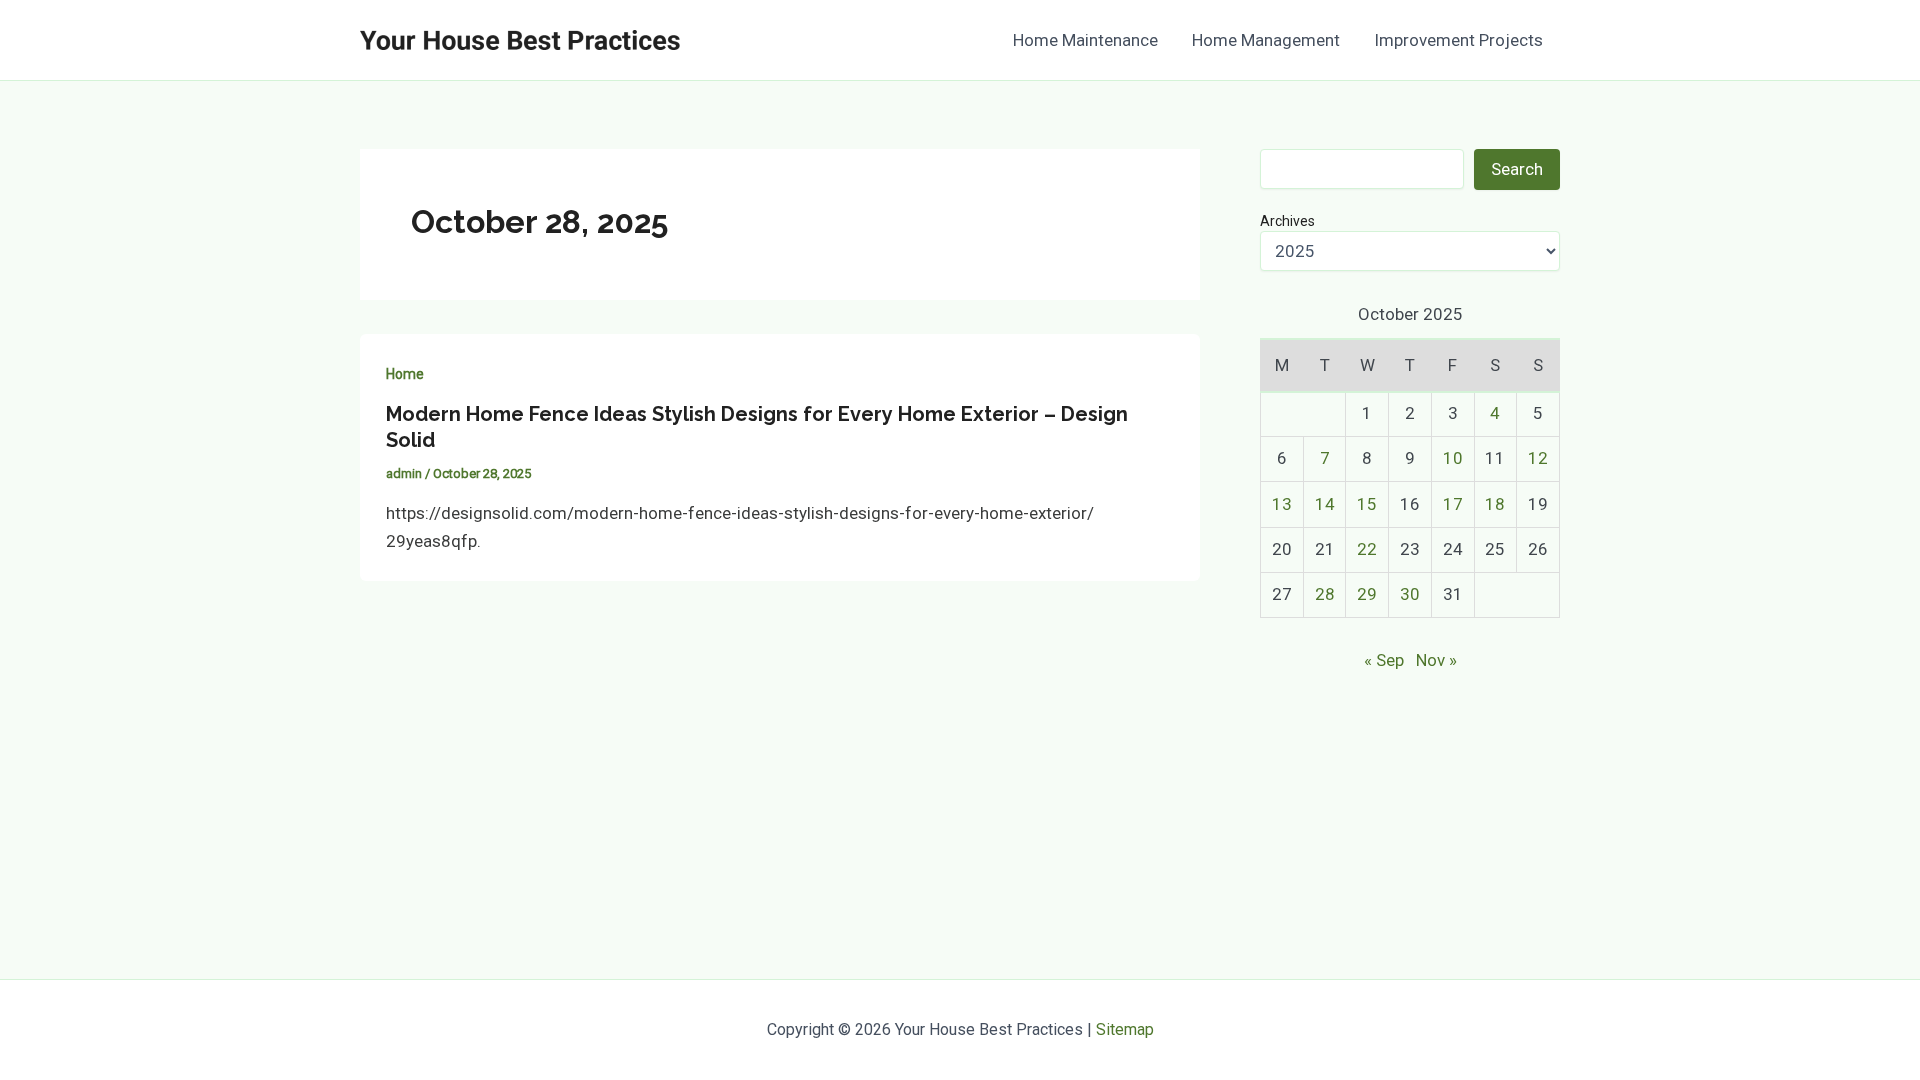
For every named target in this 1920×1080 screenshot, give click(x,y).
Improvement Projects (1458, 40)
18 (1495, 504)
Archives (1287, 221)
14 (1325, 504)
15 (1367, 504)
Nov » (1436, 660)
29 (1367, 594)
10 (1453, 458)
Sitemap (1125, 1029)
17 (1453, 504)
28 (1325, 594)
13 (1282, 504)
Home (405, 374)
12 (1538, 458)
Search (1517, 169)
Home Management (1266, 40)
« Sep (1384, 660)
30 (1410, 594)
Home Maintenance (1085, 40)
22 (1367, 549)
